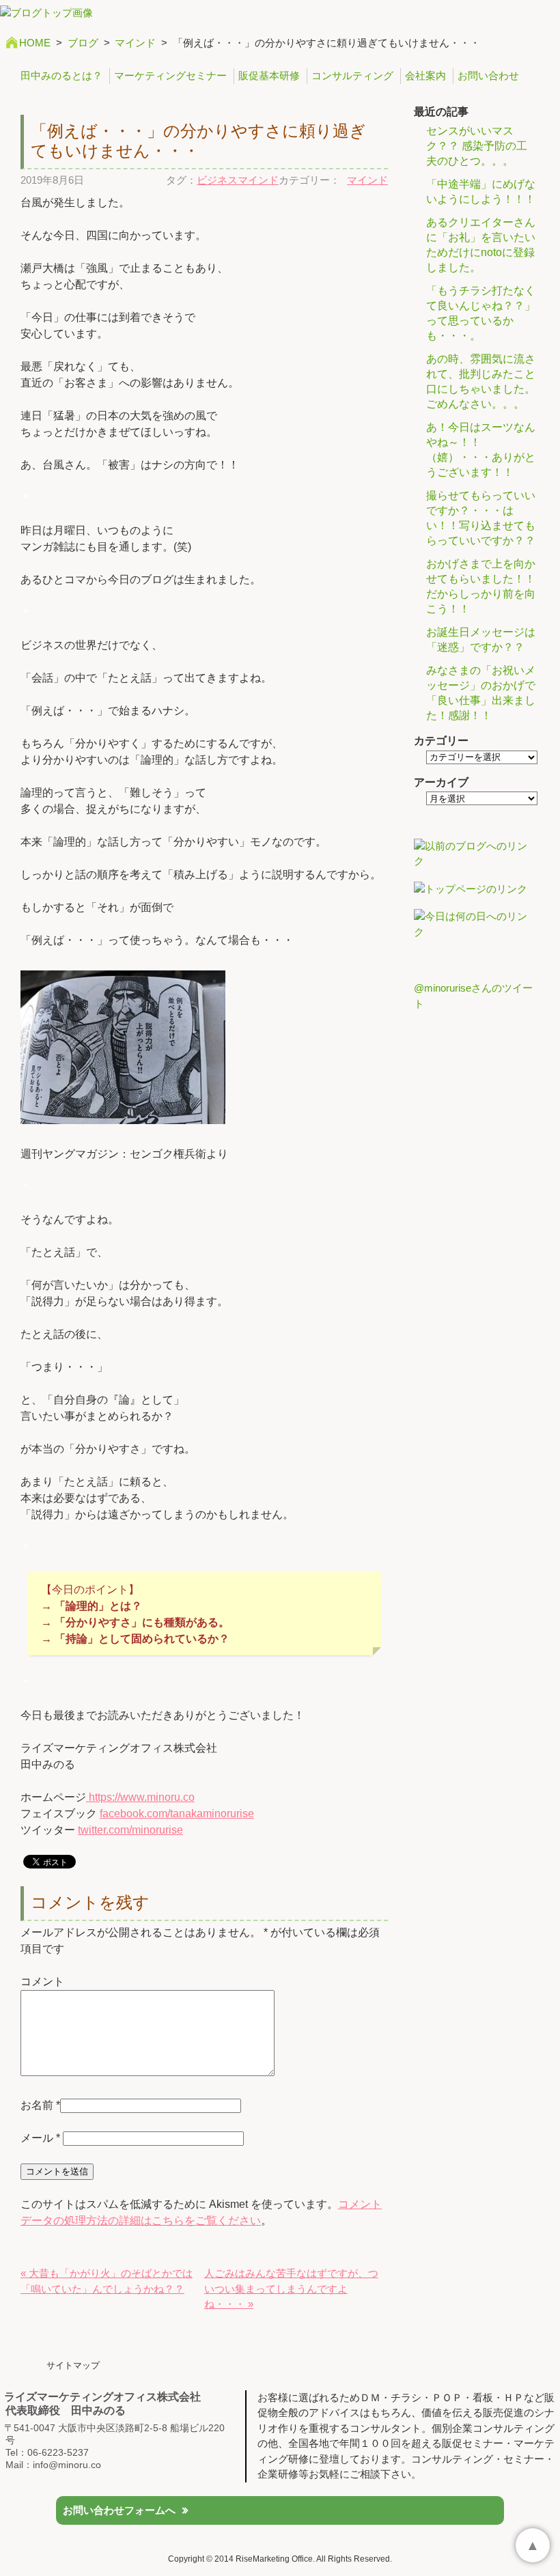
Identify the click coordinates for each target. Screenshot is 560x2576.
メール (40, 2138)
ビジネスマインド (238, 180)
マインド (135, 43)
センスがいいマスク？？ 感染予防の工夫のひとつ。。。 (477, 146)
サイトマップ (73, 2365)
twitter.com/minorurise (130, 1830)
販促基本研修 (269, 75)
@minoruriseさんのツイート (473, 996)
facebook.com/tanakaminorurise (177, 1814)
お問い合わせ (488, 75)
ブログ (83, 43)
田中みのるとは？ (61, 75)
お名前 (37, 2105)
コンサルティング (352, 75)
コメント (42, 1982)
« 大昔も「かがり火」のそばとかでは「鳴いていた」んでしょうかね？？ (107, 2281)
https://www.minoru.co (140, 1797)
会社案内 (425, 75)
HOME (35, 43)
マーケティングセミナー (170, 75)
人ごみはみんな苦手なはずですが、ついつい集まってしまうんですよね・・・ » (291, 2288)
